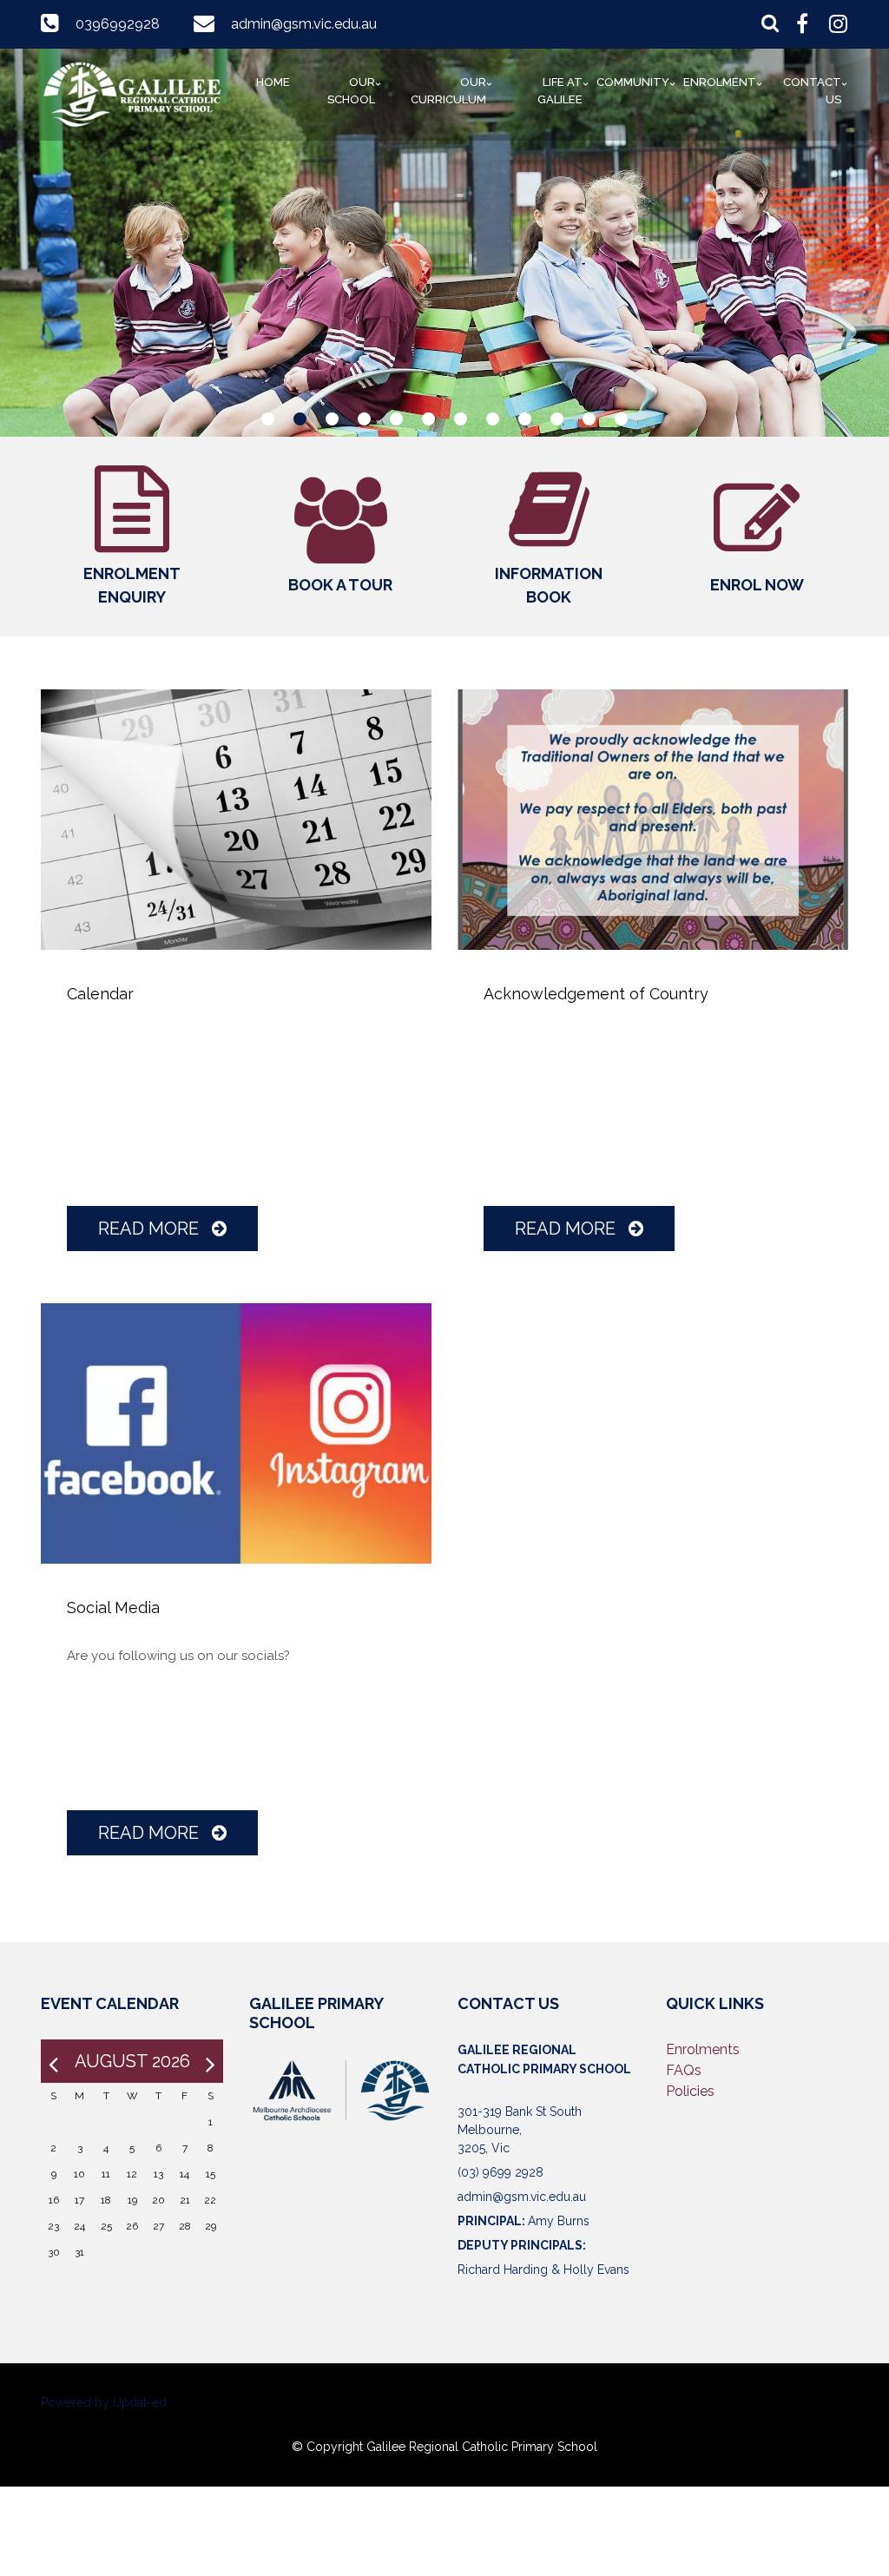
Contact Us (812, 91)
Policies (690, 2091)
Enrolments (703, 2049)
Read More (151, 1229)
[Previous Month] (53, 2062)
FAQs (684, 2070)
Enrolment (720, 82)
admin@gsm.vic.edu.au (304, 24)
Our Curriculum (448, 91)
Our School (351, 91)
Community (633, 82)
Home (273, 82)
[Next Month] (211, 2061)
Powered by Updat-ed (104, 2402)
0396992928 (118, 24)
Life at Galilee (560, 91)
